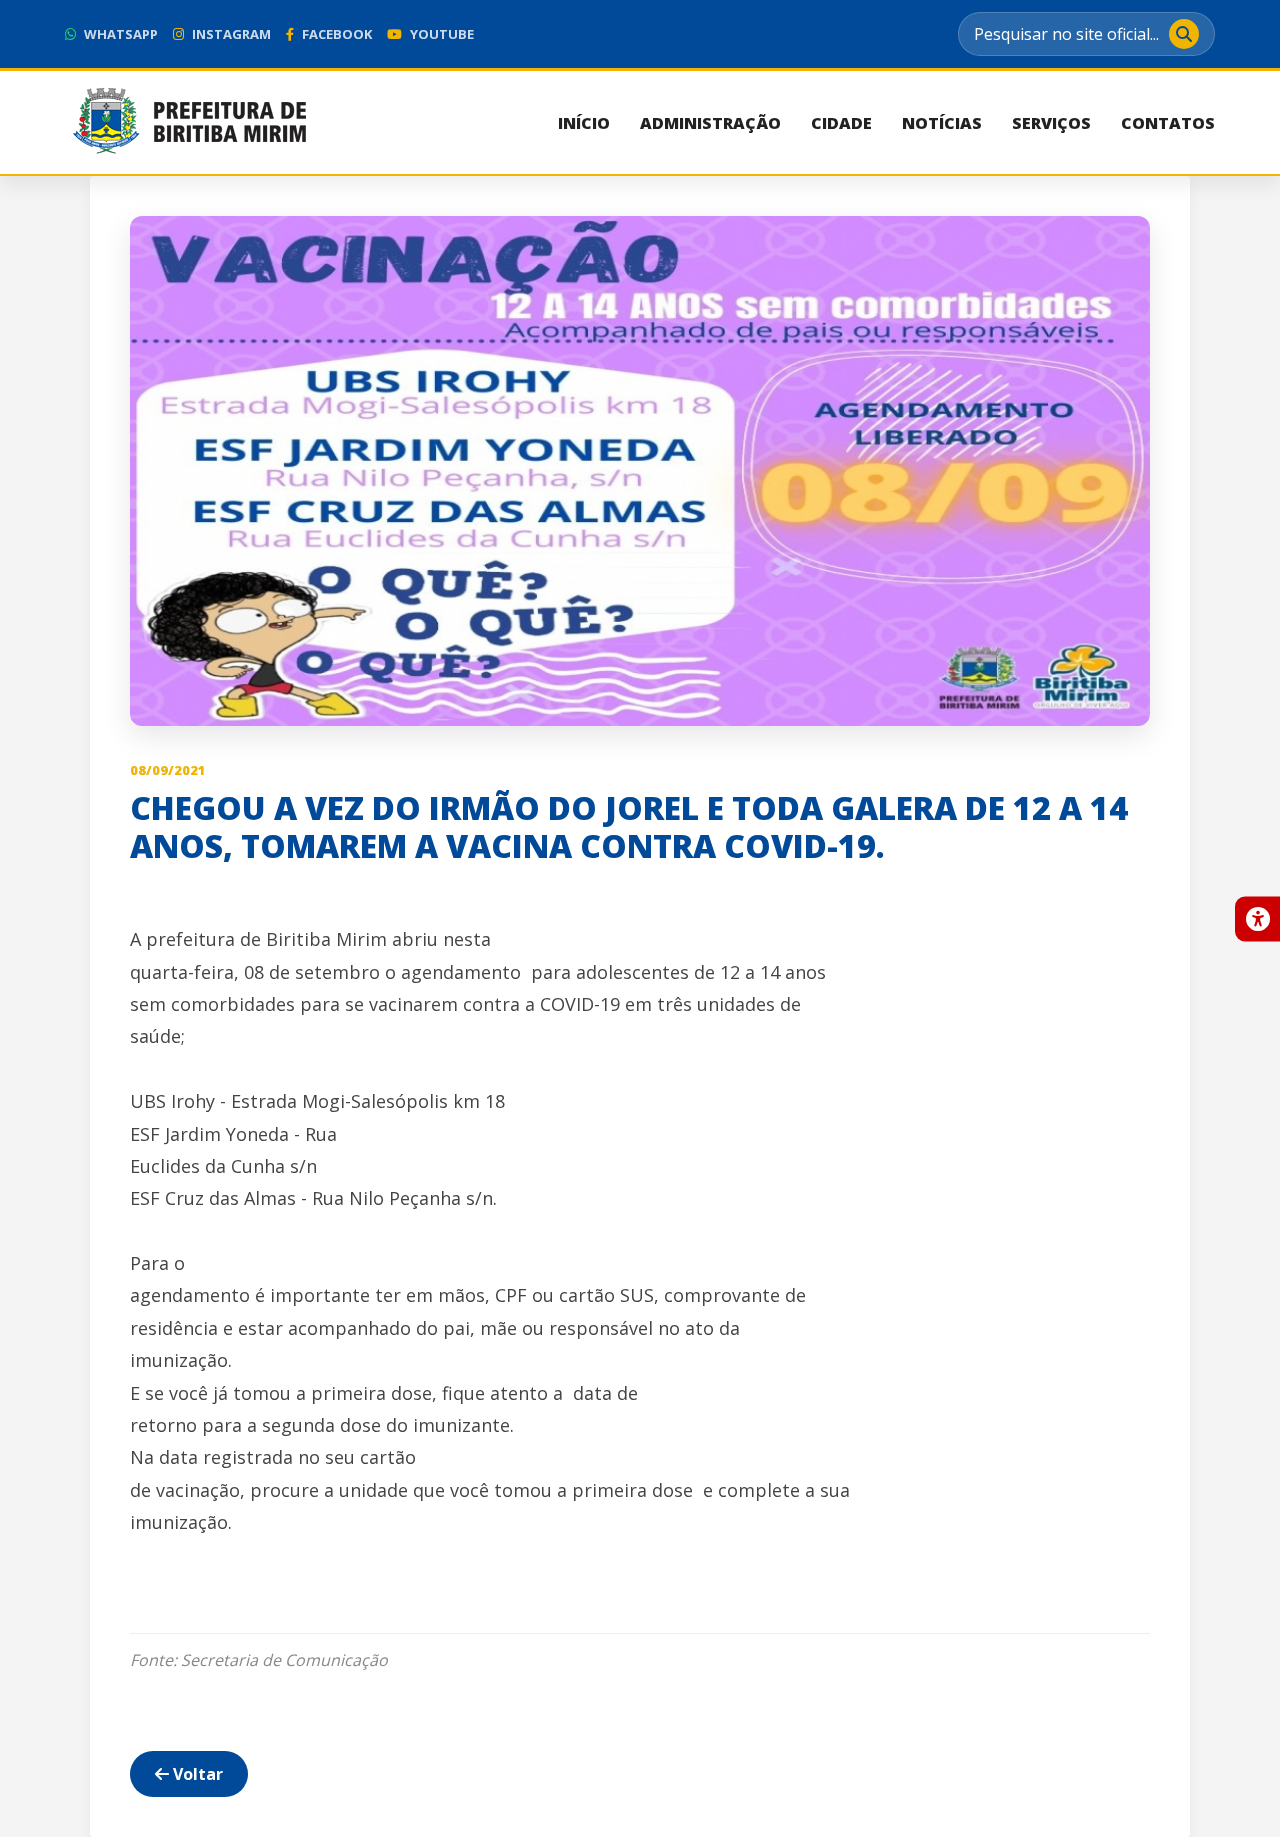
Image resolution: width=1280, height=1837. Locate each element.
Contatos (1168, 123)
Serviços (1051, 123)
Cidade (841, 123)
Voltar (196, 1774)
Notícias (942, 123)
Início (584, 123)
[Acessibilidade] (1257, 918)
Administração (710, 123)
